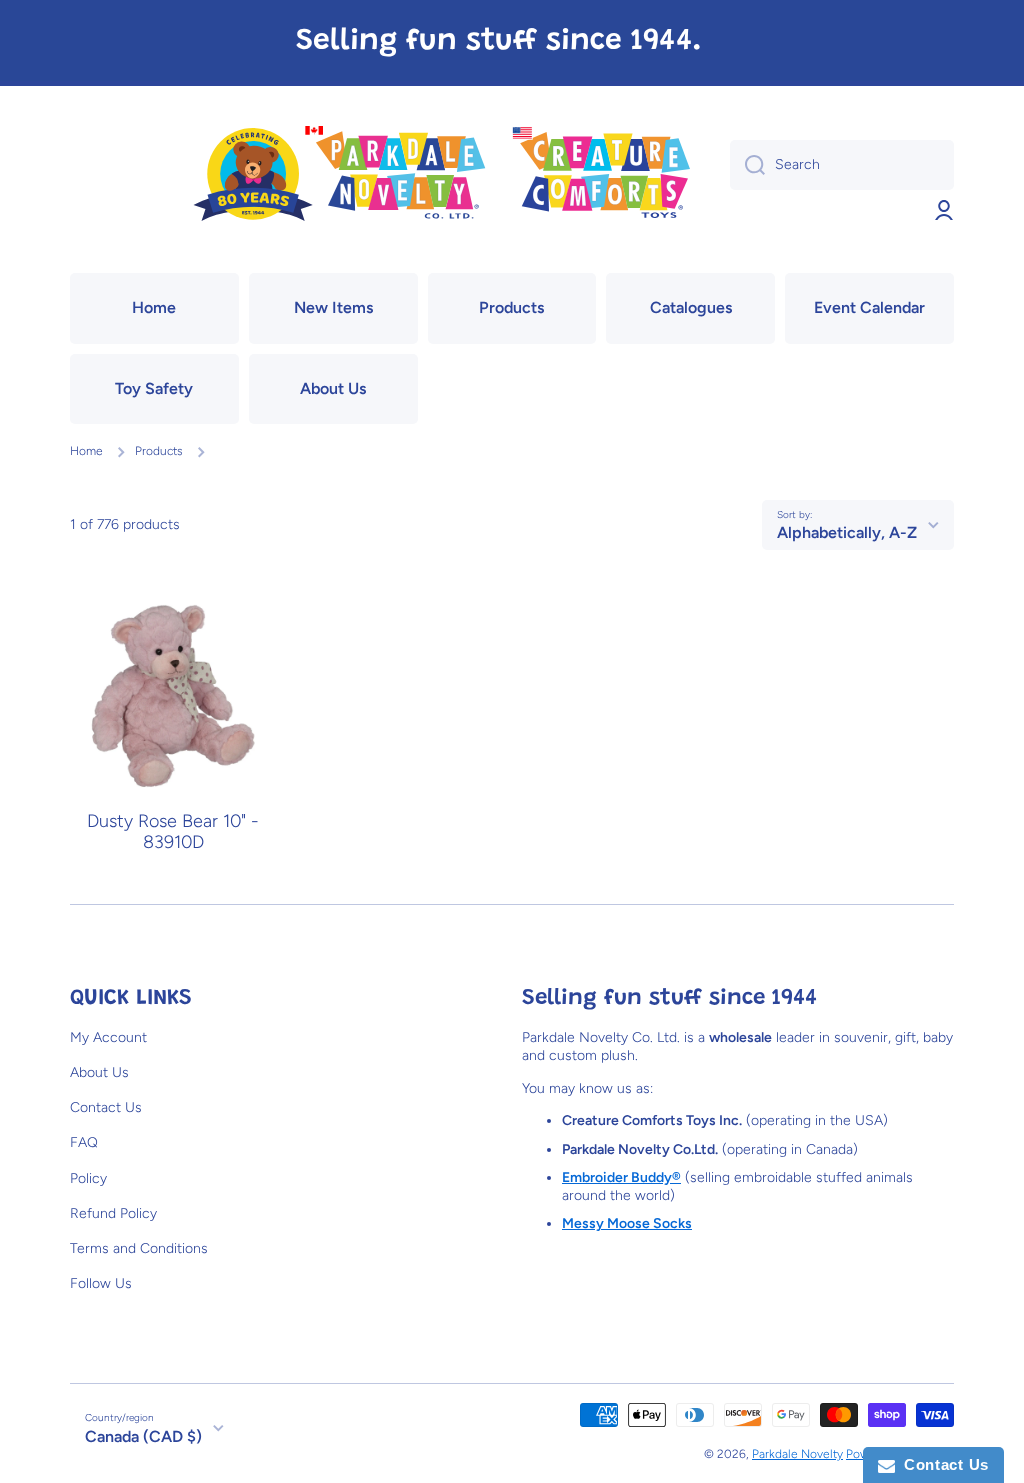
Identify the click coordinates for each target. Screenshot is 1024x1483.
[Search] (747, 165)
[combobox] (842, 165)
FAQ (84, 1142)
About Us (99, 1072)
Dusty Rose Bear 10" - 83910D (173, 832)
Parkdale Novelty (797, 1454)
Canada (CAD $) (143, 1436)
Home (86, 451)
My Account (108, 1037)
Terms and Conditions (139, 1248)
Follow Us (101, 1283)
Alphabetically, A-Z (847, 532)
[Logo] (440, 175)
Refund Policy (113, 1213)
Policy (88, 1178)
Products (159, 451)
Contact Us (106, 1107)
